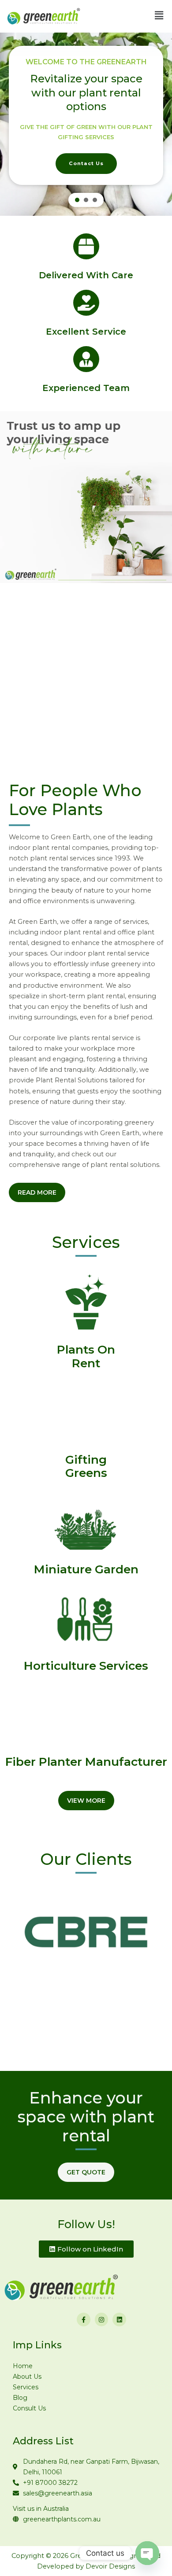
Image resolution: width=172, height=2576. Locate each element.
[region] (86, 124)
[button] (77, 200)
